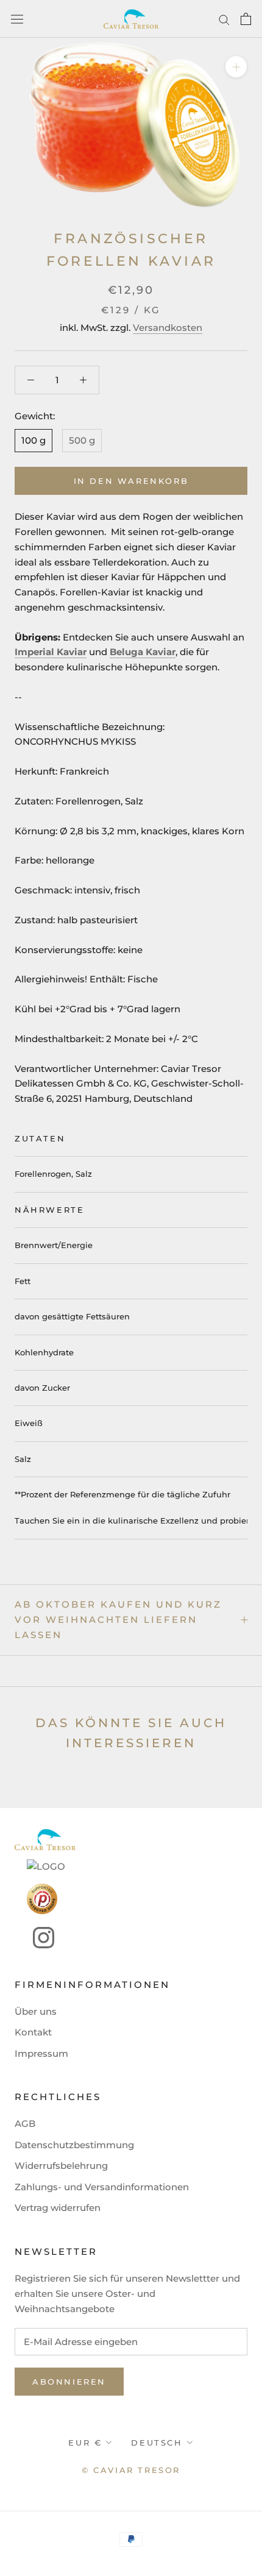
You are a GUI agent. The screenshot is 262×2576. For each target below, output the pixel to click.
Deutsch (157, 2443)
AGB (25, 2124)
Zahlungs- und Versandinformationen (102, 2187)
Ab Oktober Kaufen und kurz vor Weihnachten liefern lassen (118, 1620)
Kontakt (33, 2032)
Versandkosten (168, 328)
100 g (34, 440)
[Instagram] (34, 1938)
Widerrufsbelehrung (61, 2166)
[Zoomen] (236, 67)
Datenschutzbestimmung (74, 2145)
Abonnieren (69, 2382)
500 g (82, 440)
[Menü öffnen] (17, 19)
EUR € (85, 2443)
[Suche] (224, 19)
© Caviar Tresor (131, 2470)
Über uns (36, 2011)
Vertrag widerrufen (58, 2208)
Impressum (41, 2053)
